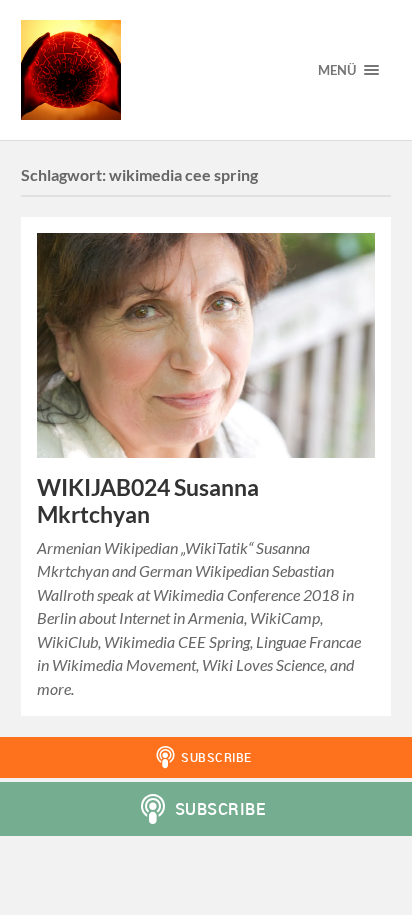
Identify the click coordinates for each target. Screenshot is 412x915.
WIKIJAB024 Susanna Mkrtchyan (148, 501)
